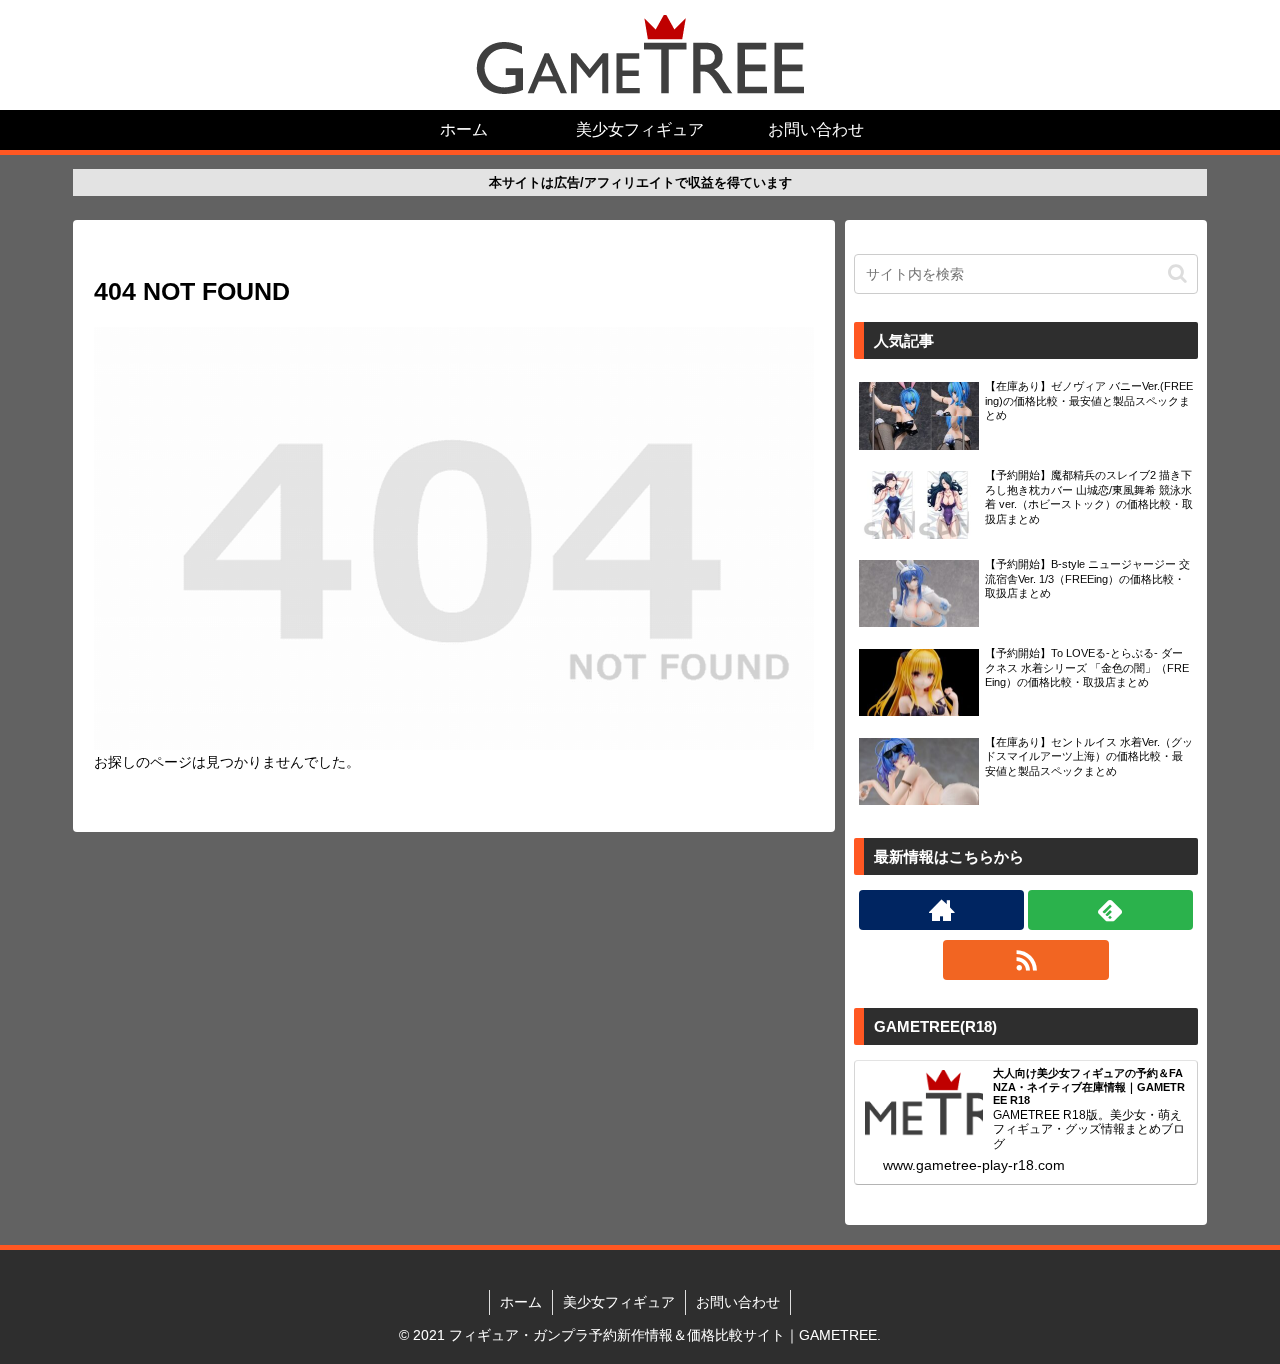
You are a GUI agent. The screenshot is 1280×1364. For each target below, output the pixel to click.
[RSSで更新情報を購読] (1025, 960)
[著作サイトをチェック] (941, 910)
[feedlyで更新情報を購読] (1110, 910)
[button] (1177, 273)
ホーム (521, 1302)
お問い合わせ (738, 1302)
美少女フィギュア (619, 1302)
